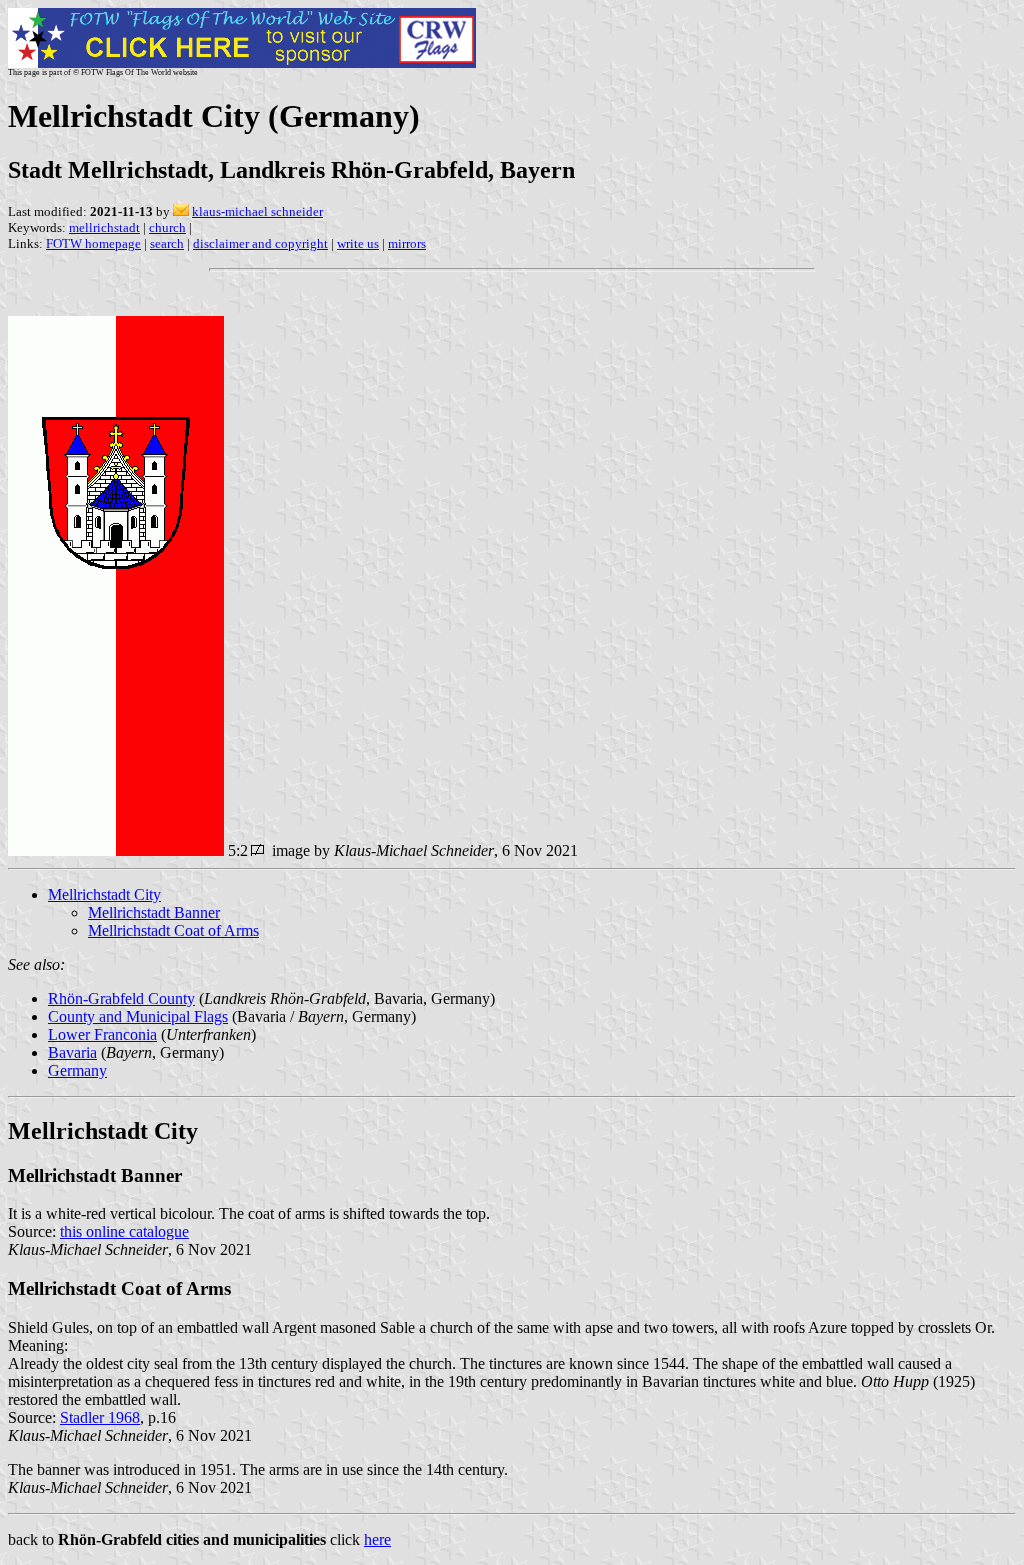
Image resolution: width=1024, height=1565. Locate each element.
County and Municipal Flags (138, 1016)
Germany (77, 1070)
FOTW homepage (93, 243)
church (167, 227)
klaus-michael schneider (257, 211)
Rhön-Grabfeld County (121, 998)
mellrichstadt (104, 227)
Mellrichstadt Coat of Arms (173, 930)
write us (358, 243)
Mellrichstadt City (104, 894)
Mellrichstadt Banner (154, 912)
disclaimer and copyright (260, 243)
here (377, 1539)
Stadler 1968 (100, 1417)
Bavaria (72, 1052)
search (167, 243)
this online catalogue (124, 1231)
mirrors (407, 243)
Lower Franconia (102, 1034)
